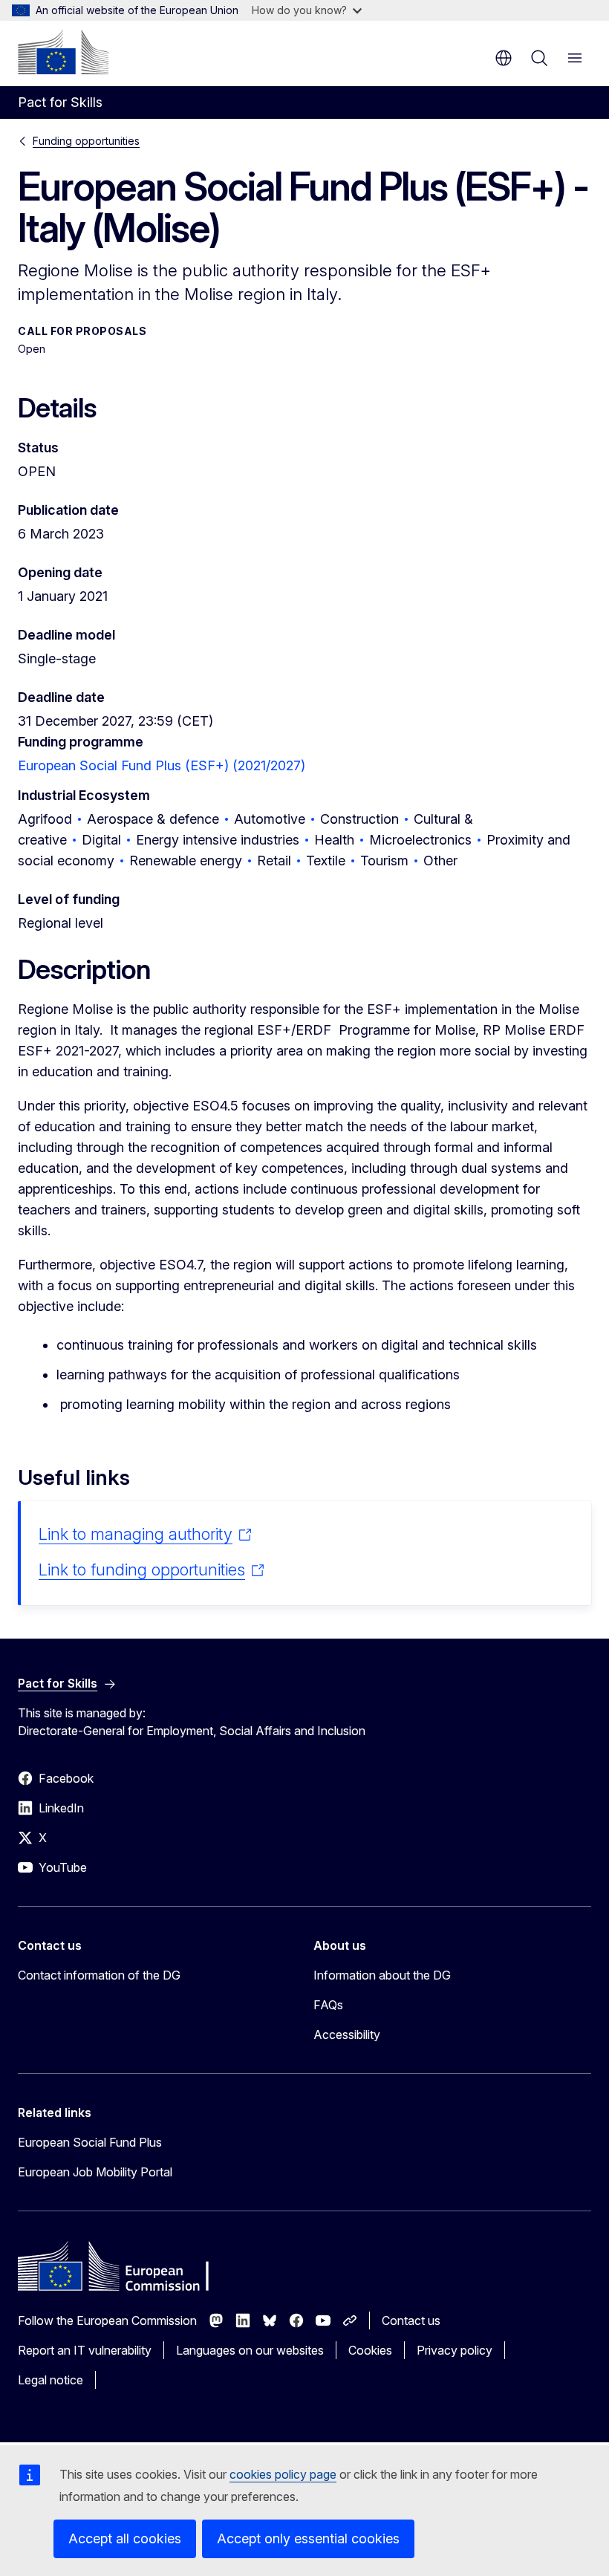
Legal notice (51, 2380)
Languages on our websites (250, 2350)
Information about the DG (382, 1975)
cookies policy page (283, 2474)
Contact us (411, 2320)
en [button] (504, 58)
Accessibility (347, 2035)
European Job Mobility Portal (95, 2172)
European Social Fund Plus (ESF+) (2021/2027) (162, 765)
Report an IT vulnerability (85, 2350)
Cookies (370, 2350)
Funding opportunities (86, 141)
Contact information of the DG (99, 1975)
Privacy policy (455, 2350)
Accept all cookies (125, 2538)
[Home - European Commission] (63, 52)
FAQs (328, 2005)
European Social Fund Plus (90, 2142)
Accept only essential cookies (308, 2538)
